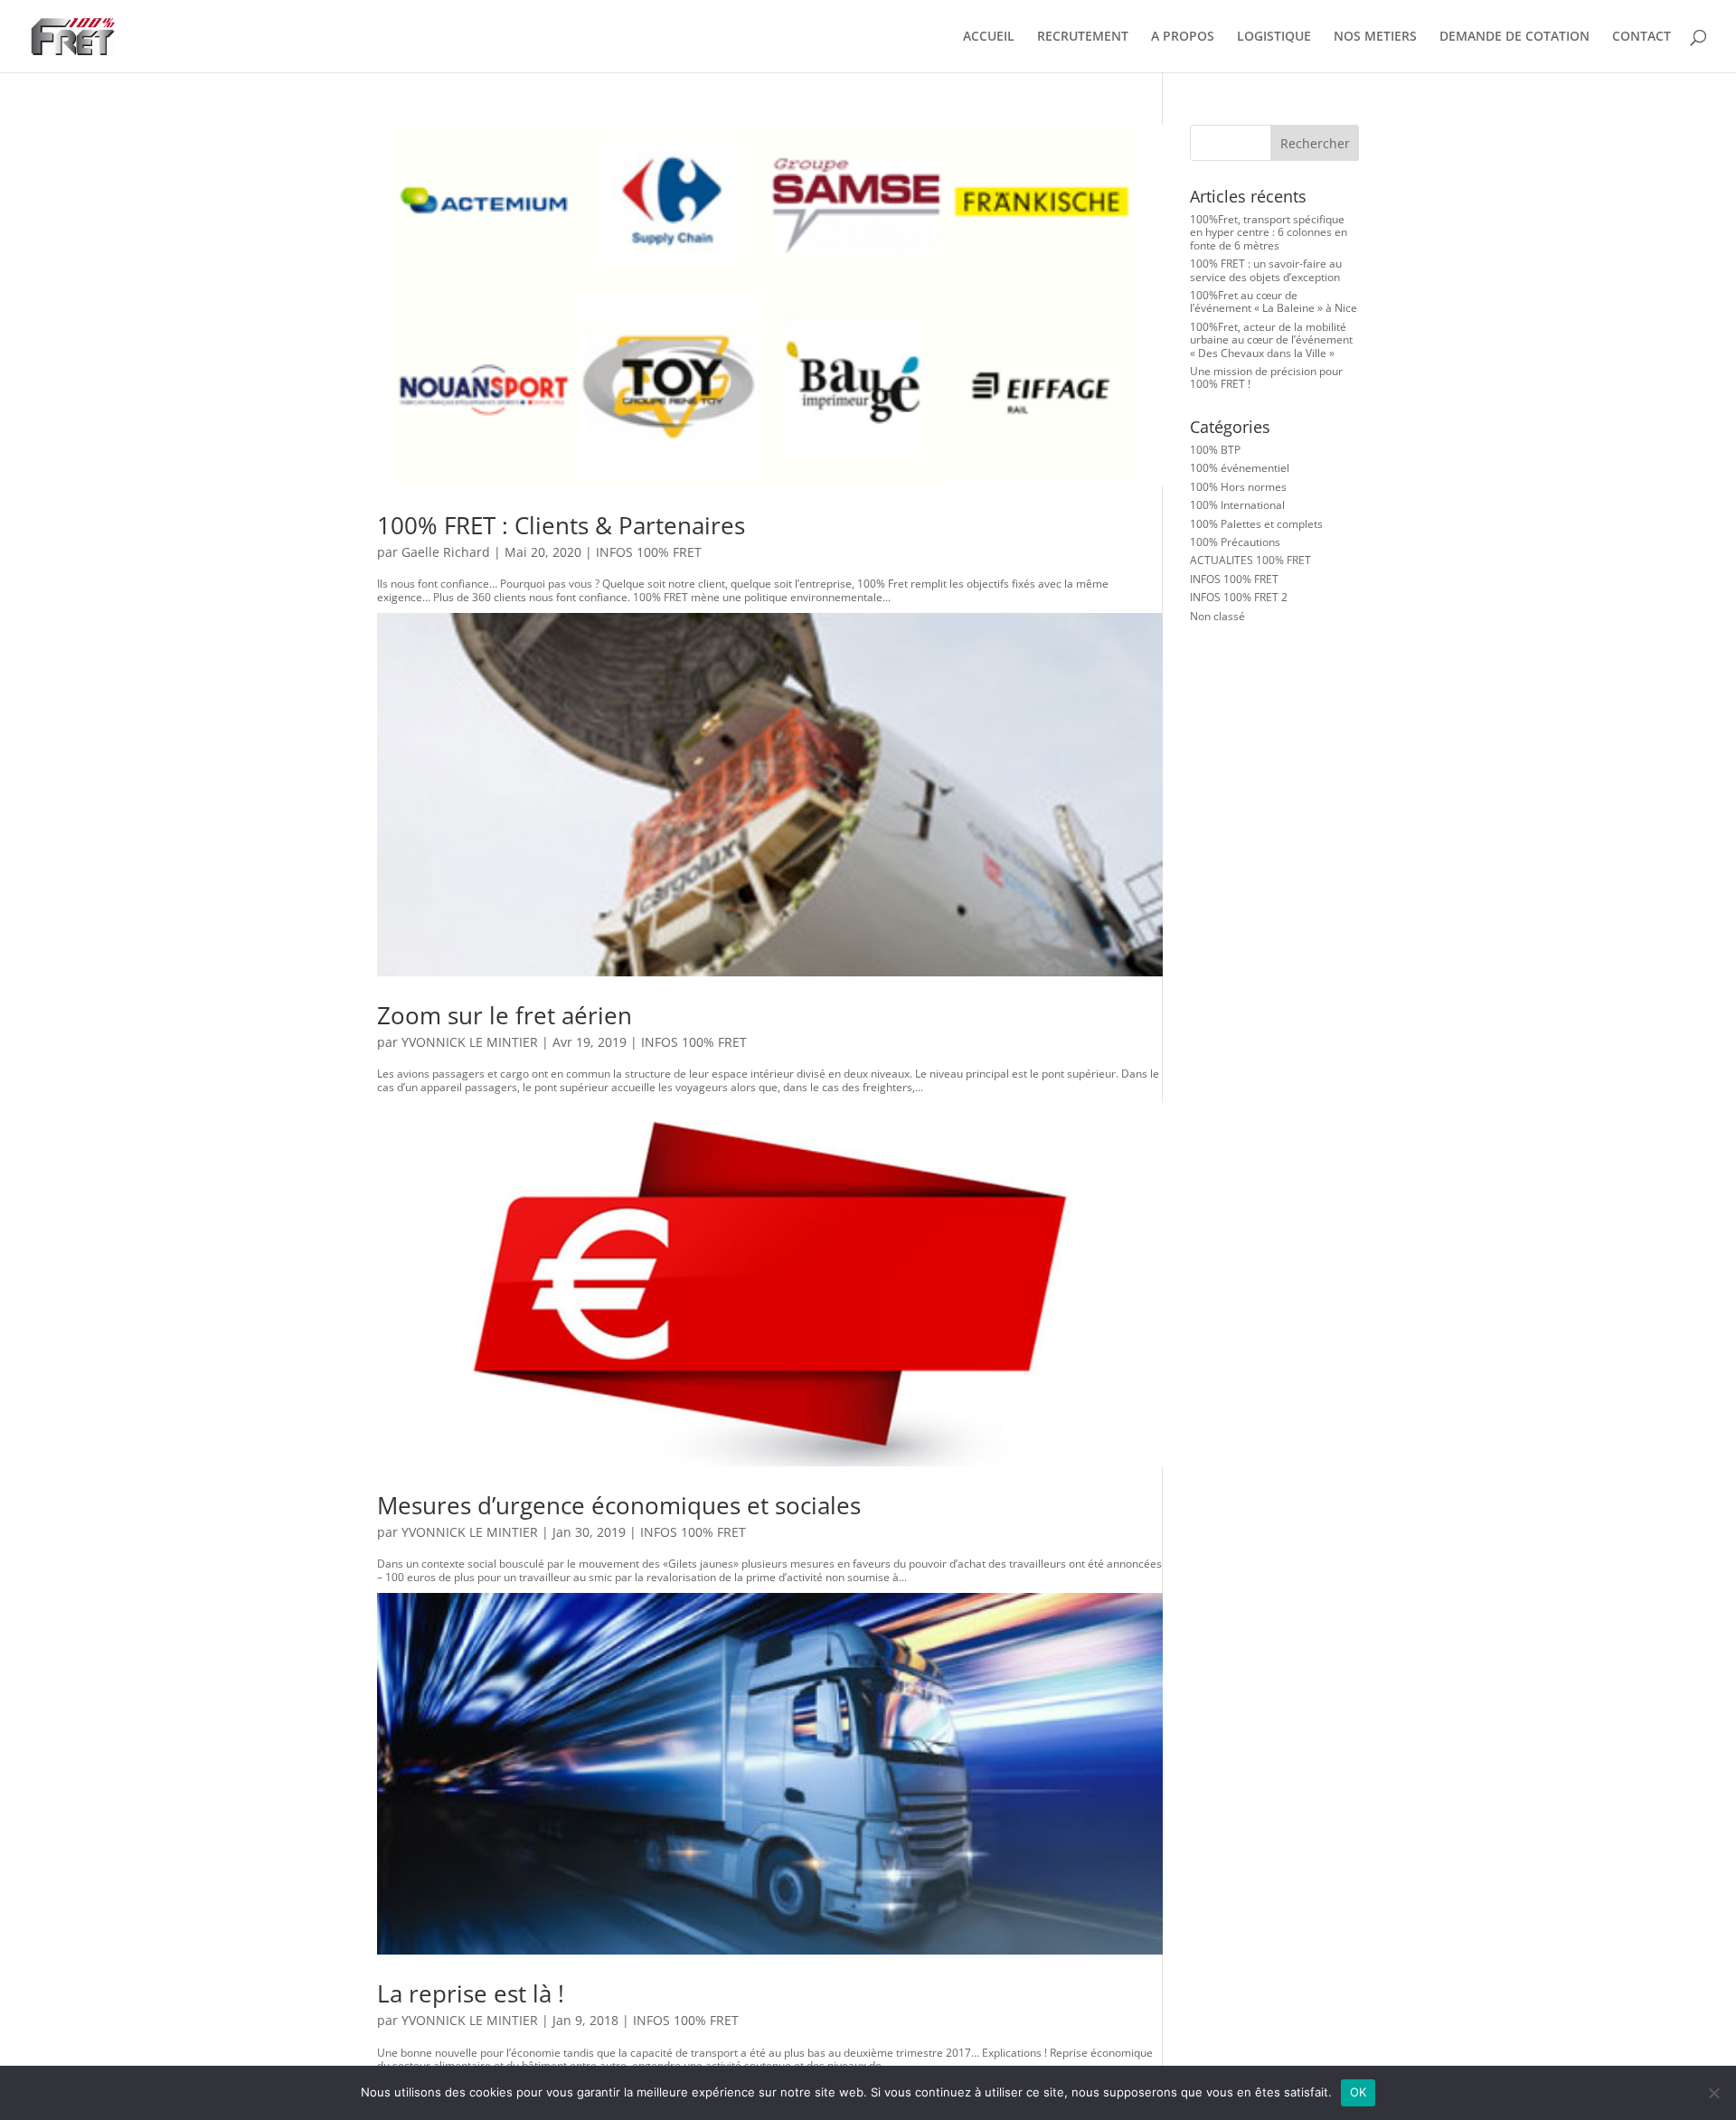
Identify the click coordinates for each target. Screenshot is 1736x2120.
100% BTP (1215, 450)
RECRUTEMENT (1083, 37)
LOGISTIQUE (1274, 37)
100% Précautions (1235, 542)
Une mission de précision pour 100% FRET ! (1266, 377)
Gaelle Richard (446, 552)
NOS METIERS (1375, 37)
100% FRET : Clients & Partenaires (561, 525)
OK (1359, 2092)
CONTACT (1642, 37)
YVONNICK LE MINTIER (470, 1042)
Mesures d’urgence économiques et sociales (619, 1505)
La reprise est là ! (471, 1993)
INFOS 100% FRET (649, 552)
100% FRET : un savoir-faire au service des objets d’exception (1266, 270)
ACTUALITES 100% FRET (1250, 560)
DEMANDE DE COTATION (1514, 37)
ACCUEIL (989, 37)
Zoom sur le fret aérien (505, 1015)
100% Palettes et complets (1256, 524)
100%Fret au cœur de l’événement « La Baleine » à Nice (1274, 302)
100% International (1237, 505)
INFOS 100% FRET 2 (1239, 597)
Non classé (1217, 616)
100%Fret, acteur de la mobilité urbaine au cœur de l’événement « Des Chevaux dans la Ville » (1271, 340)
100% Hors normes (1238, 487)
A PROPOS (1183, 37)
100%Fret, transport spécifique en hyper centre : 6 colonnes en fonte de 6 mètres (1269, 232)
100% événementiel (1240, 468)
